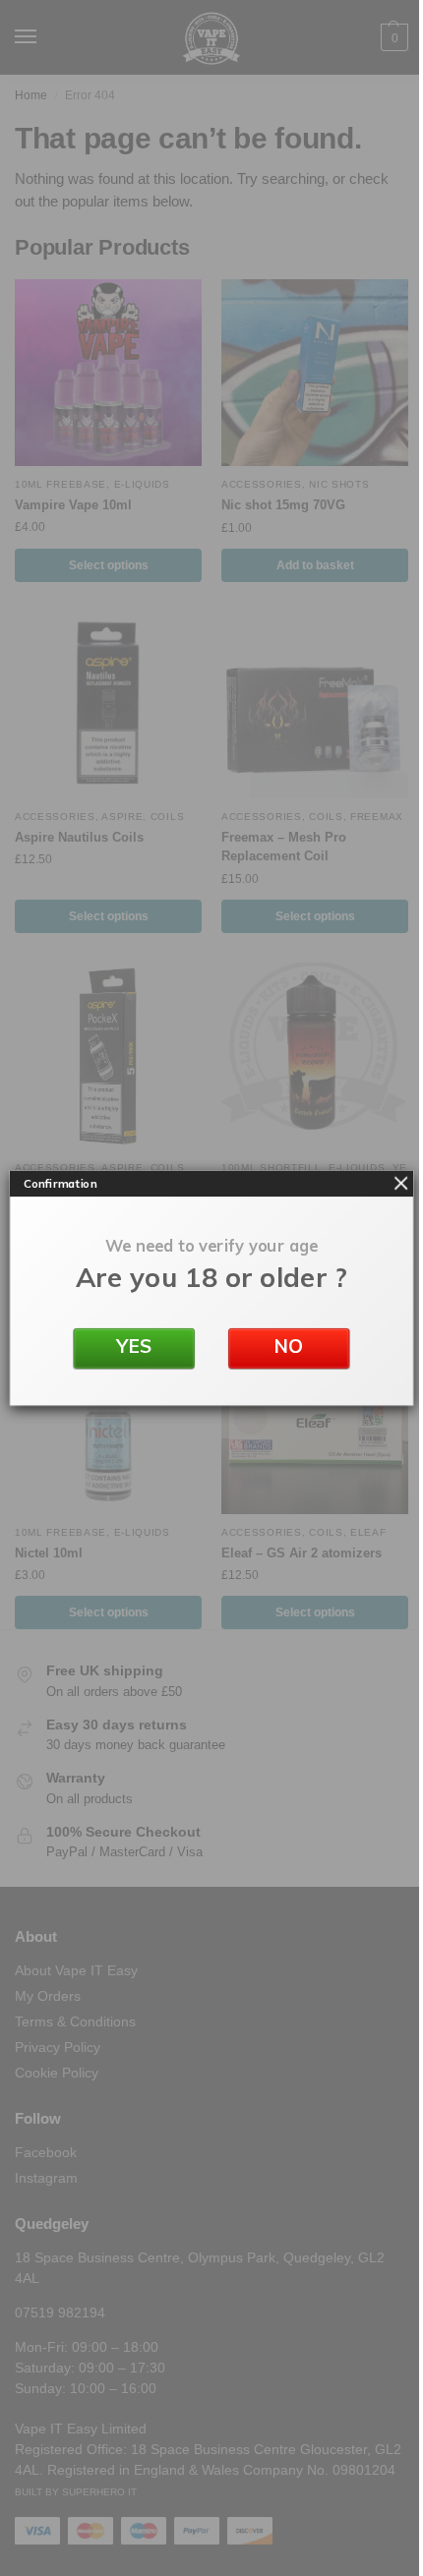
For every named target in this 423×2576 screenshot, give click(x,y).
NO (289, 1346)
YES (134, 1346)
